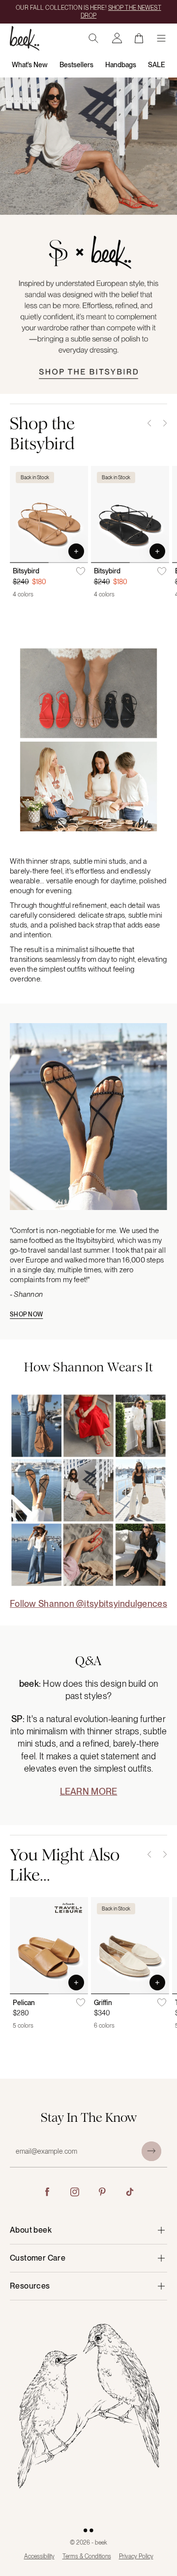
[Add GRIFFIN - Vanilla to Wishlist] (162, 2003)
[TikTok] (130, 2192)
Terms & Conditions (87, 2556)
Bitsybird (26, 571)
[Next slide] (165, 423)
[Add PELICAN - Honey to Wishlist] (81, 2003)
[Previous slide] (149, 423)
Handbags (121, 65)
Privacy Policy (136, 2556)
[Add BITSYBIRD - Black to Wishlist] (162, 571)
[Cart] (139, 38)
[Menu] (161, 38)
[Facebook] (47, 2192)
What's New (30, 65)
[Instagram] (75, 2192)
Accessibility (39, 2556)
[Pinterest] (102, 2192)
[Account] (117, 38)
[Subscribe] (151, 2151)
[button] (76, 551)
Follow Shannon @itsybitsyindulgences (88, 1604)
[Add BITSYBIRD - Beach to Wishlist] (81, 571)
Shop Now (26, 1314)
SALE (157, 65)
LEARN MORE (89, 1791)
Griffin (103, 2003)
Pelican (24, 2003)
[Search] (93, 38)
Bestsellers (76, 65)
